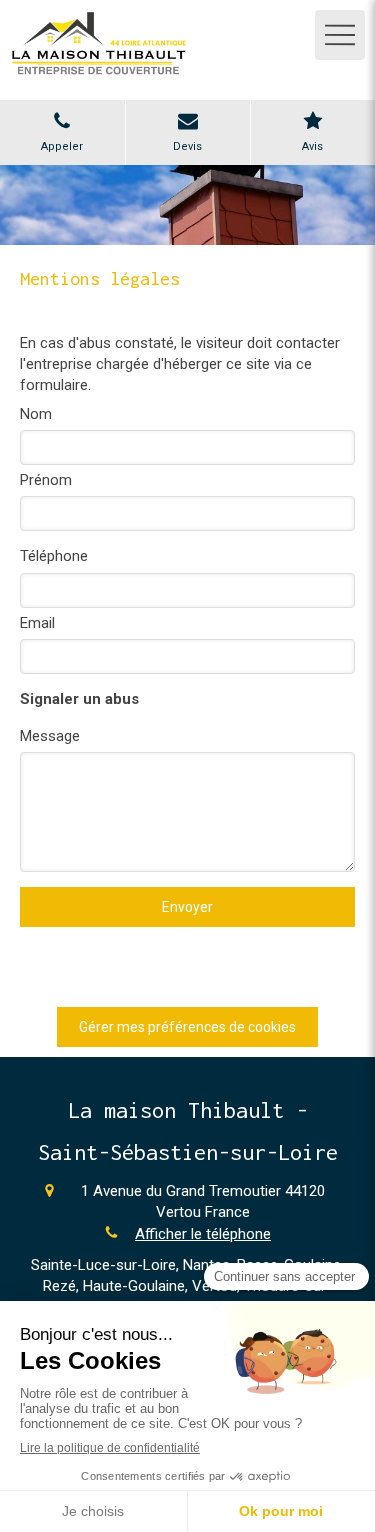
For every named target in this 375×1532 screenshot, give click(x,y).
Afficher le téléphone (203, 1234)
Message (50, 736)
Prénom (46, 480)
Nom (36, 414)
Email (37, 623)
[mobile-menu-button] (340, 35)
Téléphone (54, 556)
